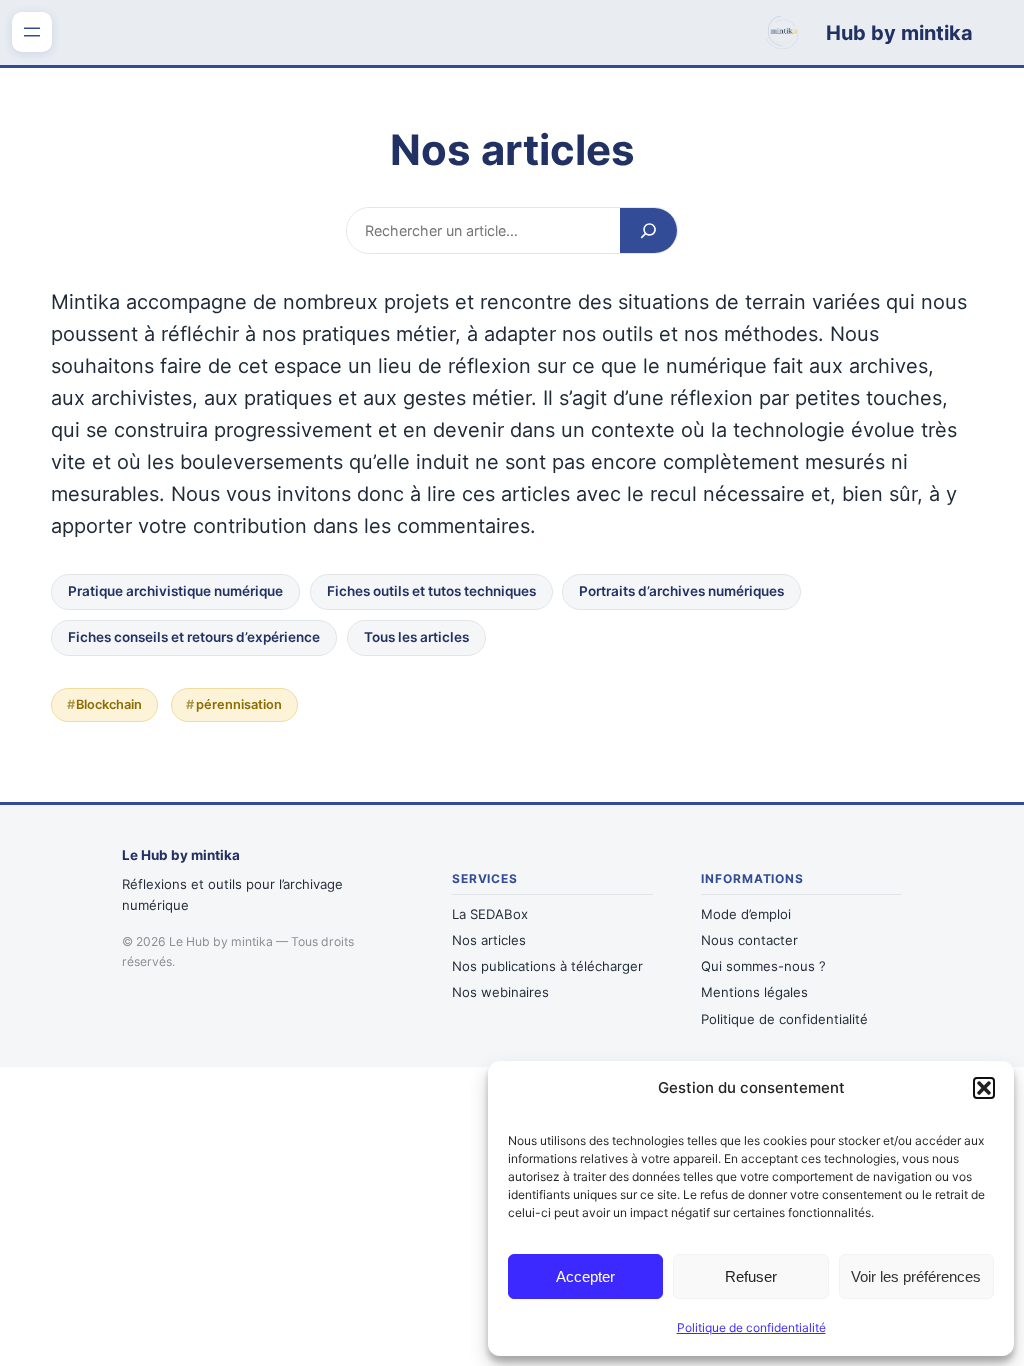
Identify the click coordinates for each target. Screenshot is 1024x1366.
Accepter (585, 1276)
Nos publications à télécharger (547, 966)
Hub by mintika (899, 33)
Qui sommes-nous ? (763, 966)
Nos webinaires (500, 992)
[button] (984, 1088)
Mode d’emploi (746, 914)
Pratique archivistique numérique (175, 591)
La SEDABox (490, 914)
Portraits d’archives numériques (681, 591)
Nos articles (489, 940)
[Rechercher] (648, 230)
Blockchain (109, 704)
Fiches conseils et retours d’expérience (194, 637)
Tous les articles (416, 637)
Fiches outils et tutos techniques (431, 591)
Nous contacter (749, 940)
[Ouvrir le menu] (32, 32)
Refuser (751, 1276)
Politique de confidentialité (751, 1327)
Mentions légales (754, 992)
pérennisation (239, 704)
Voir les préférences (916, 1276)
